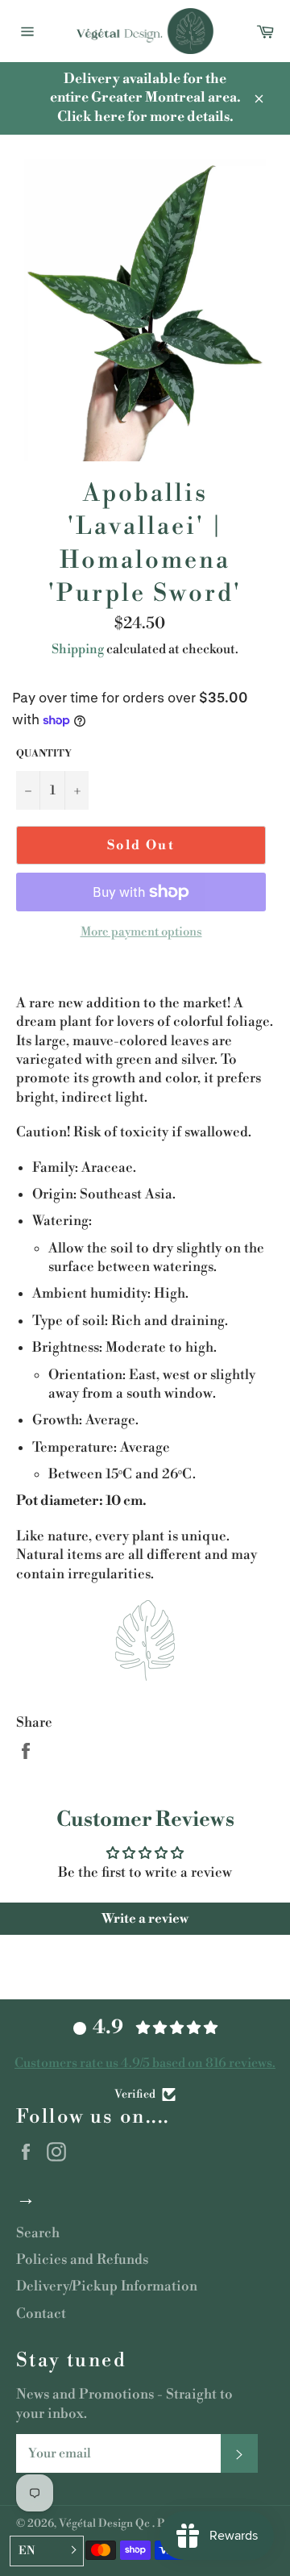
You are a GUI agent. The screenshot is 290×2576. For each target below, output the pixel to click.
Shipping (78, 649)
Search (38, 2233)
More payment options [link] (141, 932)
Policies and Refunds (82, 2260)
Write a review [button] (145, 1919)
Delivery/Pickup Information (107, 2286)
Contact (41, 2314)
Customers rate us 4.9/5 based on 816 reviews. (145, 2063)
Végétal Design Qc (106, 2523)
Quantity (44, 754)
